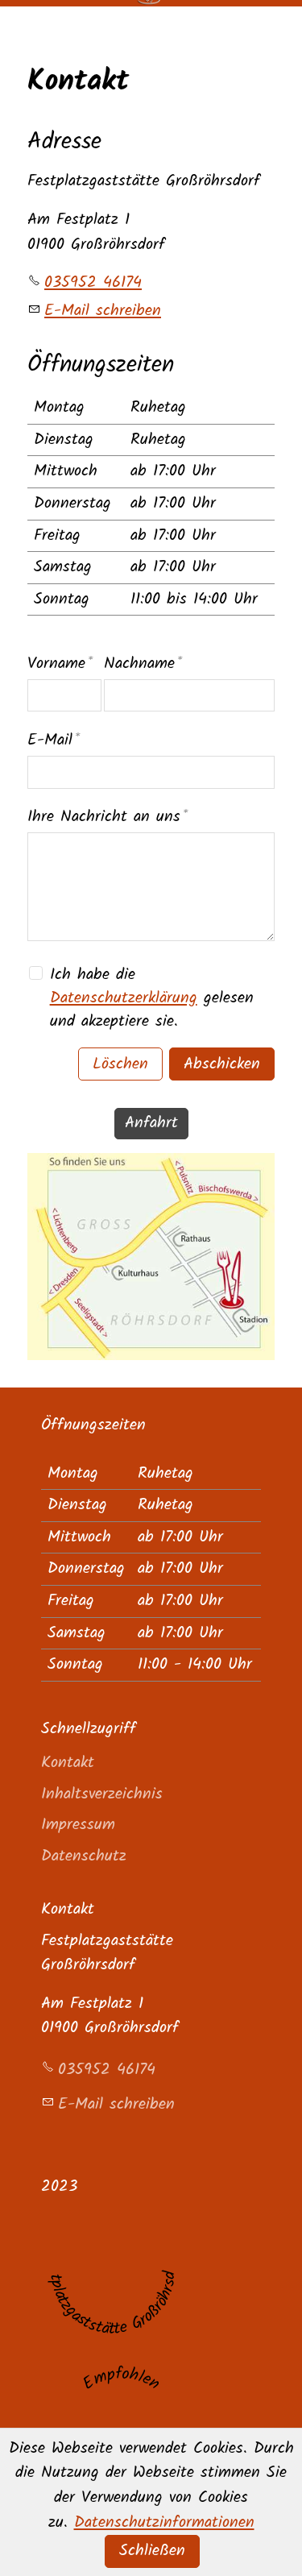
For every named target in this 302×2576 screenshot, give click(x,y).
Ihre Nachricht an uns (108, 817)
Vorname (60, 664)
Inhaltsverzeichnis (102, 1794)
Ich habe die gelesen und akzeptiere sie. (152, 998)
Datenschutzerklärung (124, 998)
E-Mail (54, 740)
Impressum (78, 1825)
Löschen (120, 1064)
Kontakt (68, 1763)
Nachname (143, 664)
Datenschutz (84, 1856)
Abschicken (222, 1064)
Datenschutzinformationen (164, 2522)
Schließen (152, 2551)
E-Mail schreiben (103, 311)
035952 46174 (93, 282)
